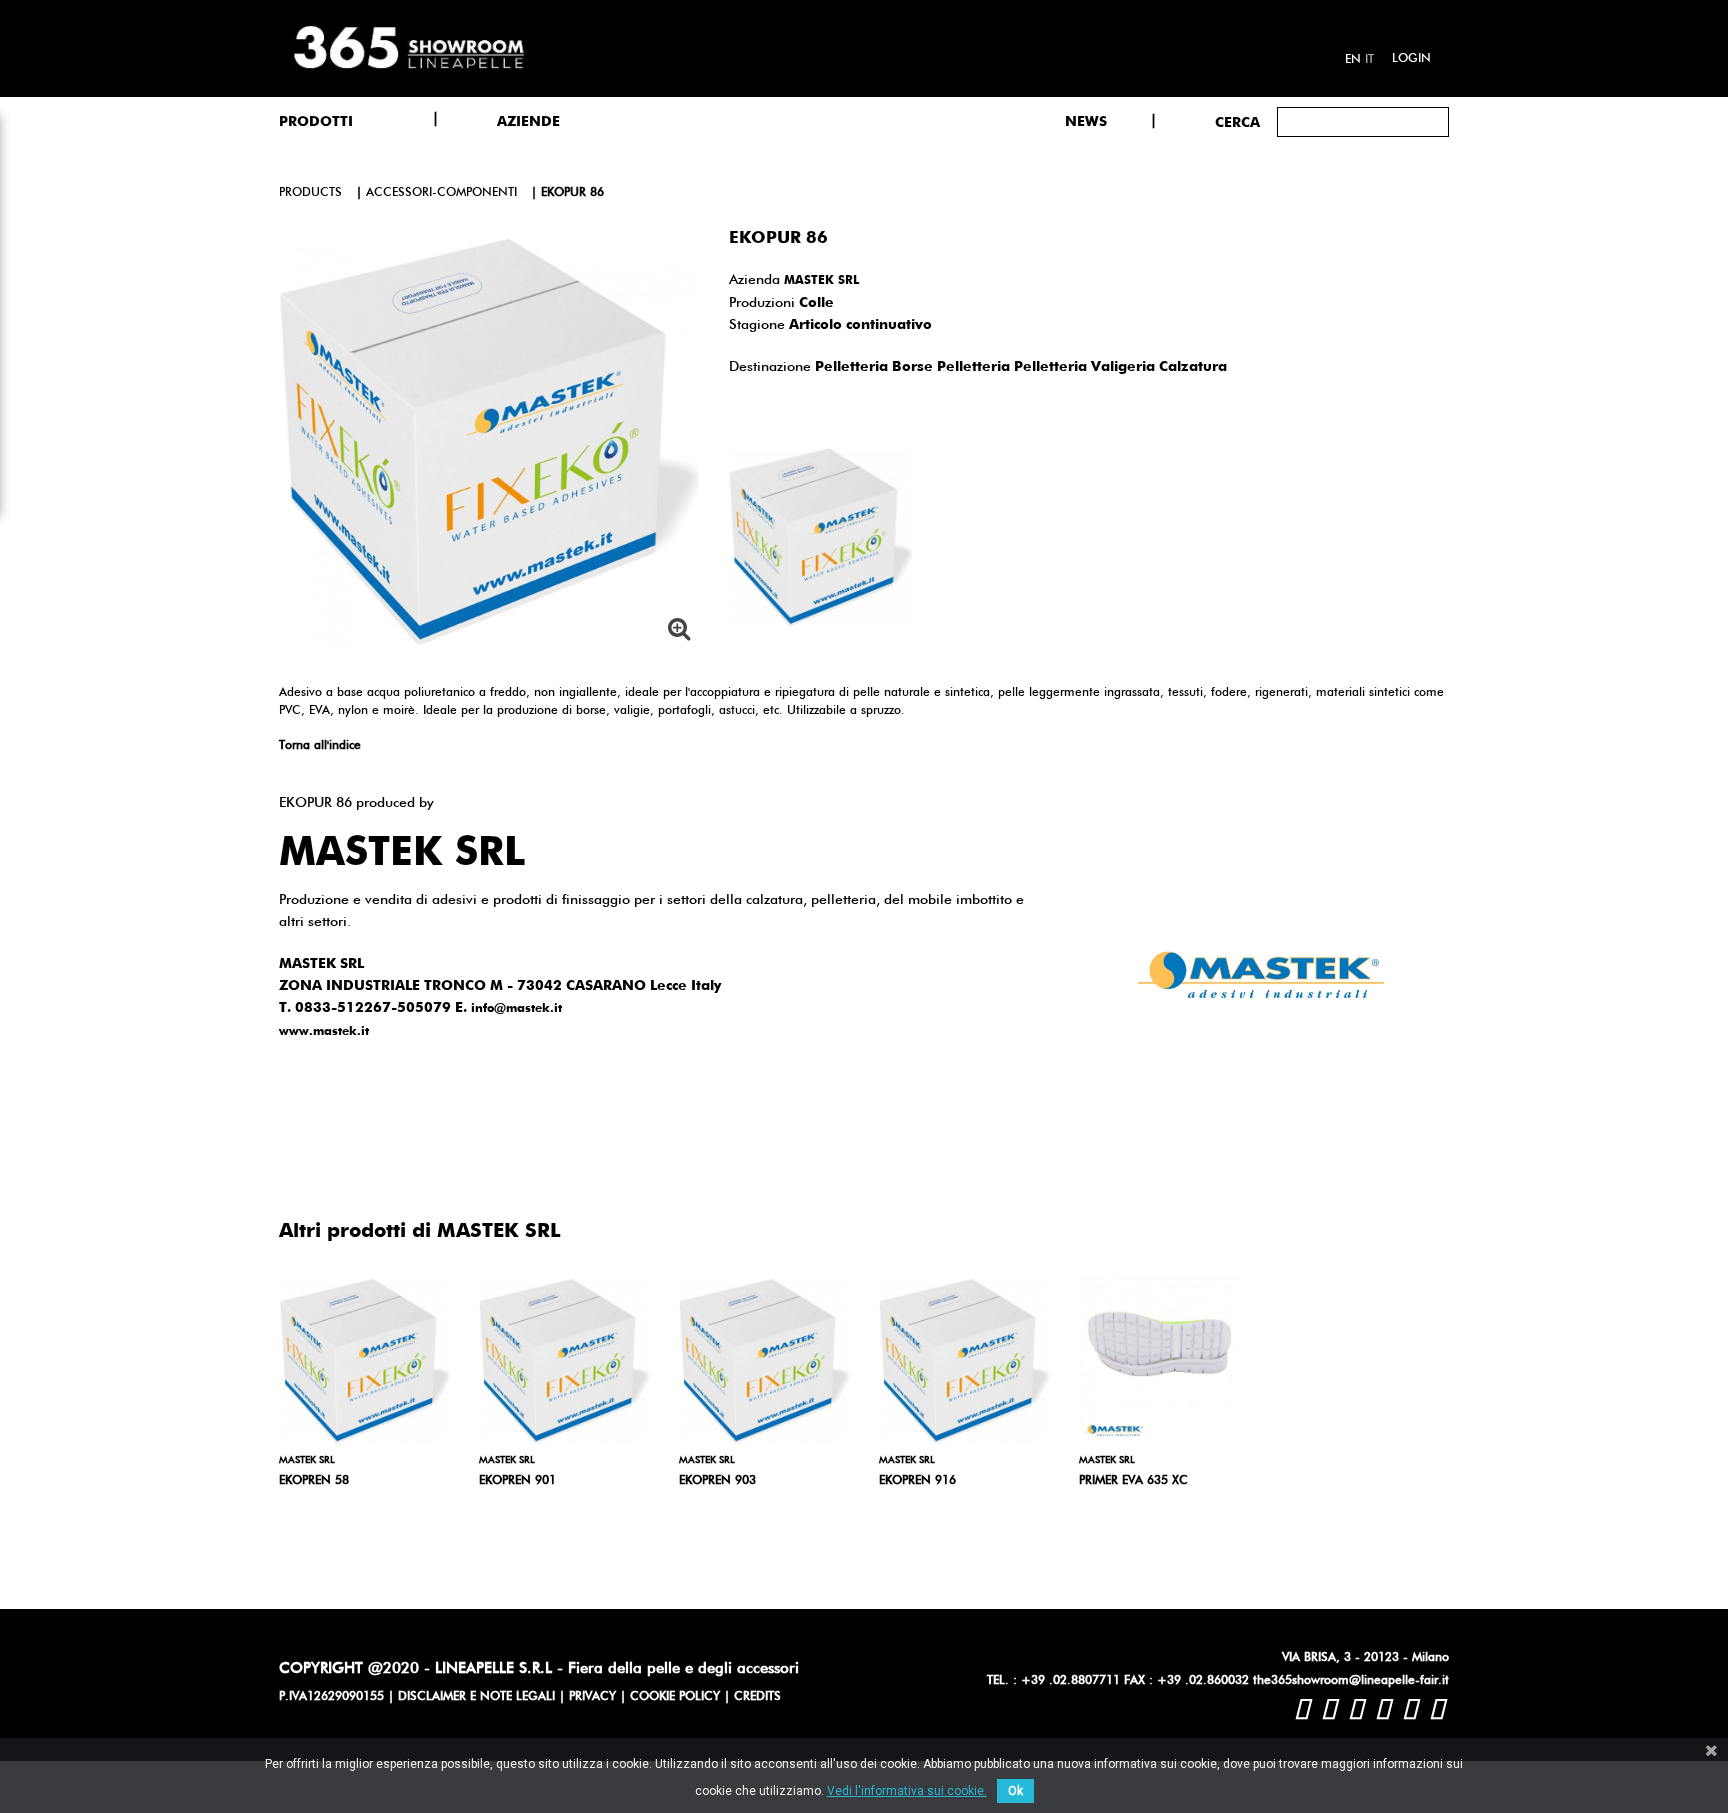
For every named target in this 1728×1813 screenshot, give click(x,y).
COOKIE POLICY (675, 1697)
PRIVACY (592, 1697)
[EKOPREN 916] (964, 1360)
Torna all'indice (320, 746)
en (1353, 60)
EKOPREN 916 (917, 1481)
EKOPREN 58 (314, 1481)
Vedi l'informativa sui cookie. (907, 1791)
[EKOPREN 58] (364, 1360)
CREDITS (757, 1697)
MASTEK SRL (821, 281)
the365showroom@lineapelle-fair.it (1351, 1681)
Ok (1015, 1791)
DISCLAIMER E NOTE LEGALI (476, 1697)
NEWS (1086, 122)
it (1369, 60)
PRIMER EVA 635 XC (1133, 1481)
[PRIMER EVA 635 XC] (1164, 1360)
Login (1411, 59)
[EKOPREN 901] (564, 1360)
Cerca (1237, 123)
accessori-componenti (441, 193)
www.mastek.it (324, 1032)
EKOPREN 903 (717, 1481)
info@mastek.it (516, 1009)
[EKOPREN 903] (764, 1360)
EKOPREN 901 (517, 1481)
